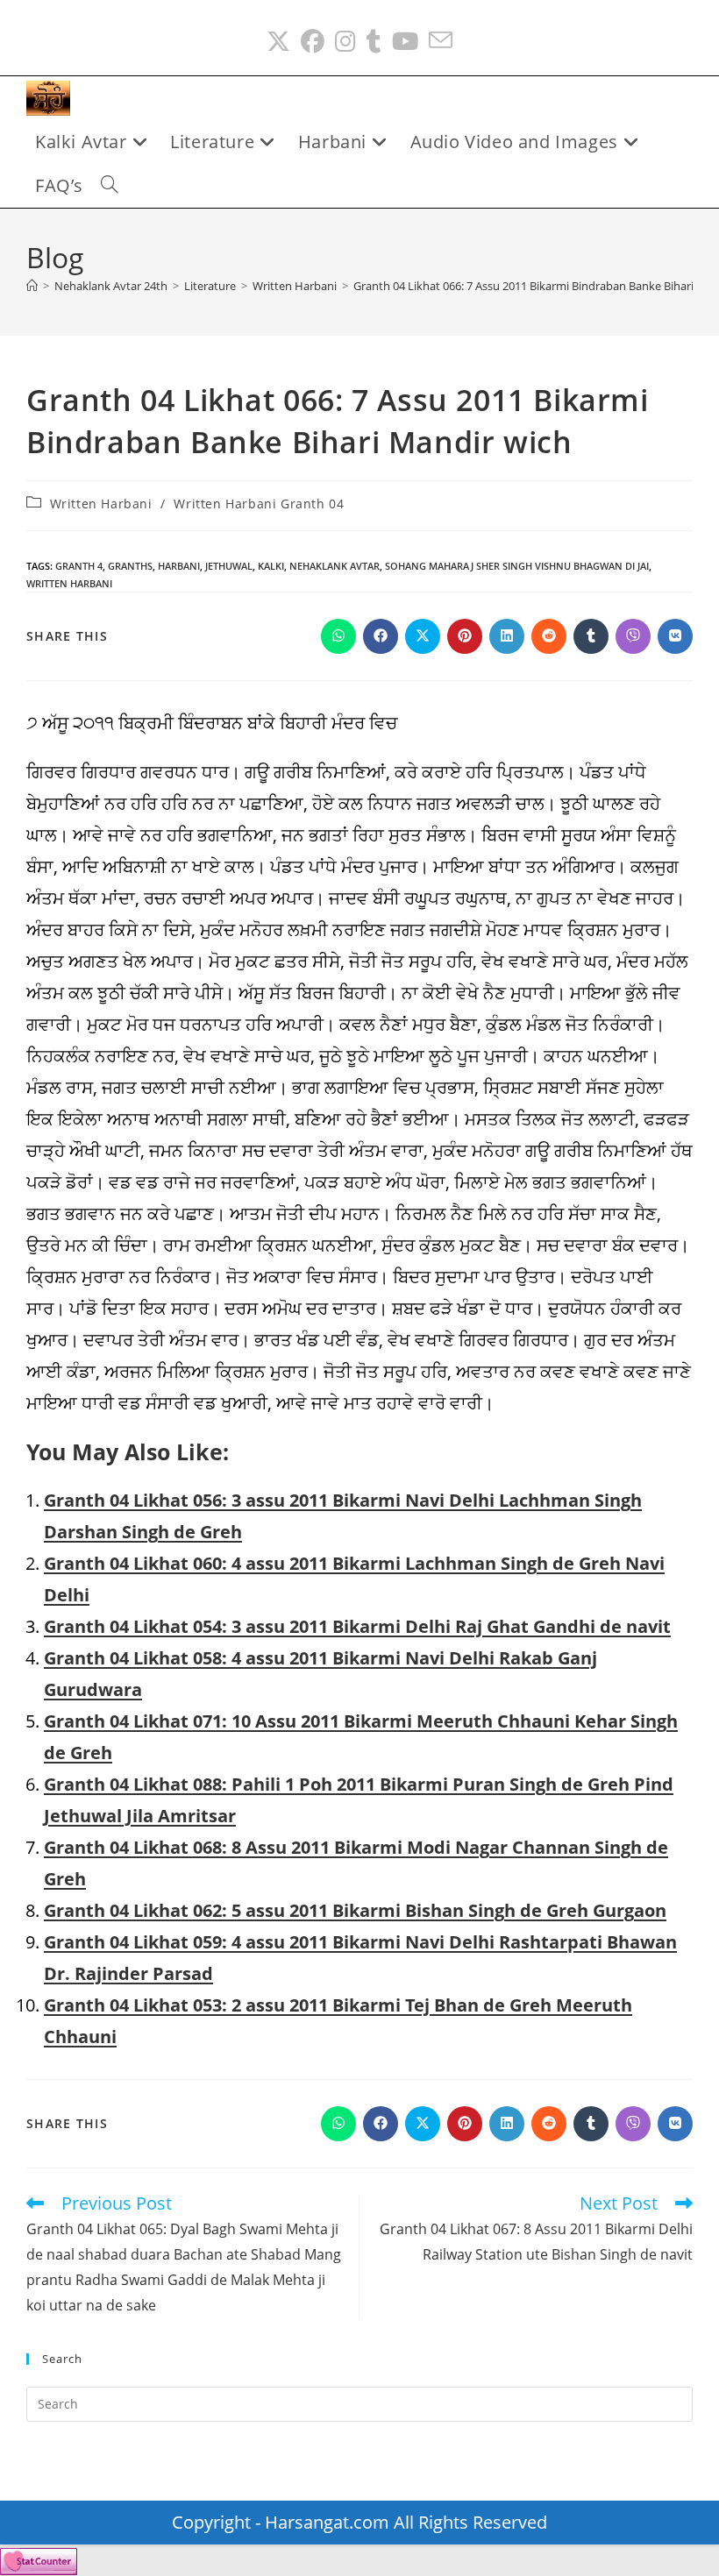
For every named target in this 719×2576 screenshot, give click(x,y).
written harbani (69, 583)
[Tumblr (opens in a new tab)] (374, 42)
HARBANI (179, 566)
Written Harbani (101, 504)
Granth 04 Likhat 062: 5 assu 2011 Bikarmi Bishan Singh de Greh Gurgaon (355, 1910)
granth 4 (79, 566)
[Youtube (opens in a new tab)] (405, 42)
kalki (271, 566)
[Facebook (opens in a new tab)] (313, 42)
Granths (130, 566)
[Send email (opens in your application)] (441, 42)
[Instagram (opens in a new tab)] (345, 42)
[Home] (32, 286)
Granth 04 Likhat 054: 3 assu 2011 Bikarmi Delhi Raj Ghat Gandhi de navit (357, 1626)
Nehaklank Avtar (335, 566)
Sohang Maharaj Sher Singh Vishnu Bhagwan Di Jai (517, 566)
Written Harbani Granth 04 (259, 504)
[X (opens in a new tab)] (278, 42)
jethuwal (229, 566)
